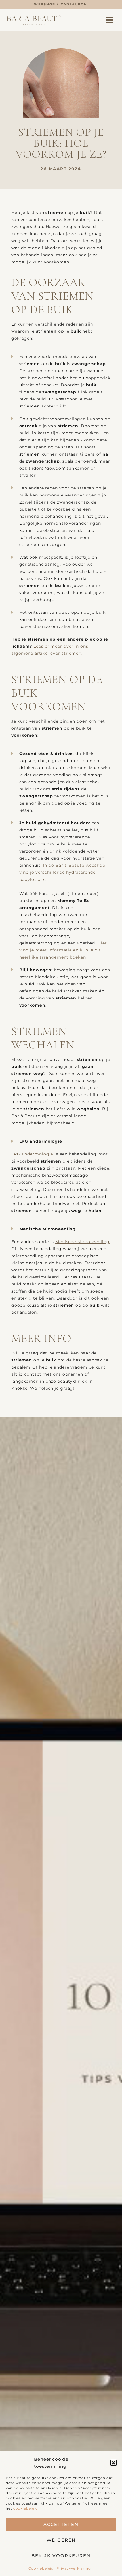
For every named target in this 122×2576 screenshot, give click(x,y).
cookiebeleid (26, 2508)
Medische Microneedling (82, 1242)
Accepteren (61, 2524)
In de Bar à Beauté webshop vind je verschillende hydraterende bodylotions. (62, 872)
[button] (113, 2463)
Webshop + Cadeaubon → (63, 4)
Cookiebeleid (41, 2568)
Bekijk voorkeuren (61, 2556)
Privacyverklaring (73, 2568)
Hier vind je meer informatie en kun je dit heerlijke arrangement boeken (63, 950)
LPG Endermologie (32, 1154)
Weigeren (61, 2540)
